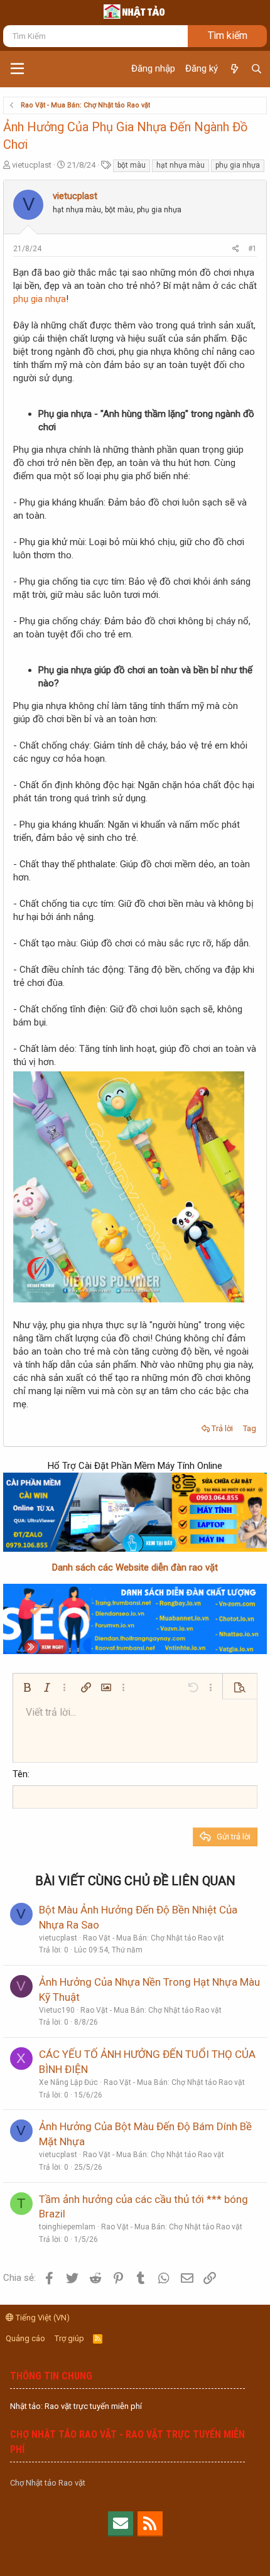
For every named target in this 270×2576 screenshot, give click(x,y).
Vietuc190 (57, 2010)
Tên (20, 1774)
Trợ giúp (69, 2338)
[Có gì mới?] (234, 69)
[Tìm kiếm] (256, 69)
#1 (252, 249)
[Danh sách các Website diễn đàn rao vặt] (135, 1619)
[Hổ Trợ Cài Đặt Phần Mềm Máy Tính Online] (135, 1512)
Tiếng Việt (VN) (42, 2318)
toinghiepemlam (67, 2227)
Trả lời (222, 1428)
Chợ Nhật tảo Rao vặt (48, 2483)
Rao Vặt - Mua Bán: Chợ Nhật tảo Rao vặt (154, 1938)
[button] (17, 69)
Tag (250, 1428)
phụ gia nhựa (238, 165)
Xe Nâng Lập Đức (68, 2082)
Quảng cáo (25, 2338)
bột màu (132, 165)
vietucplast (32, 165)
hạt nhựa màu (181, 165)
